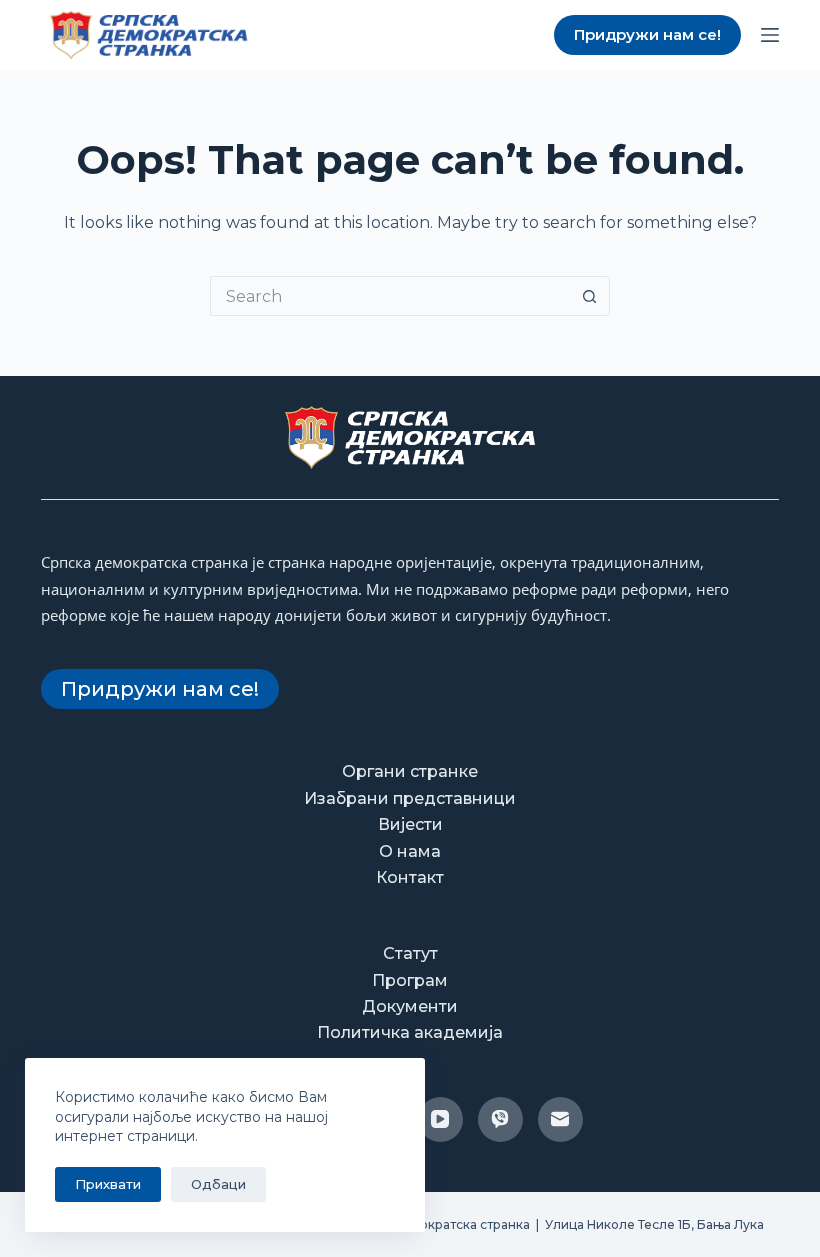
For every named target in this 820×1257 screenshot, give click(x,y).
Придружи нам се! (647, 34)
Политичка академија (410, 1032)
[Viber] (500, 1119)
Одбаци (218, 1184)
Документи (410, 1006)
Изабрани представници (410, 798)
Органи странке (410, 771)
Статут (410, 953)
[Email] (560, 1119)
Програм (410, 980)
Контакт (410, 877)
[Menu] (770, 35)
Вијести (410, 824)
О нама (410, 851)
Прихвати (108, 1184)
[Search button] (590, 296)
